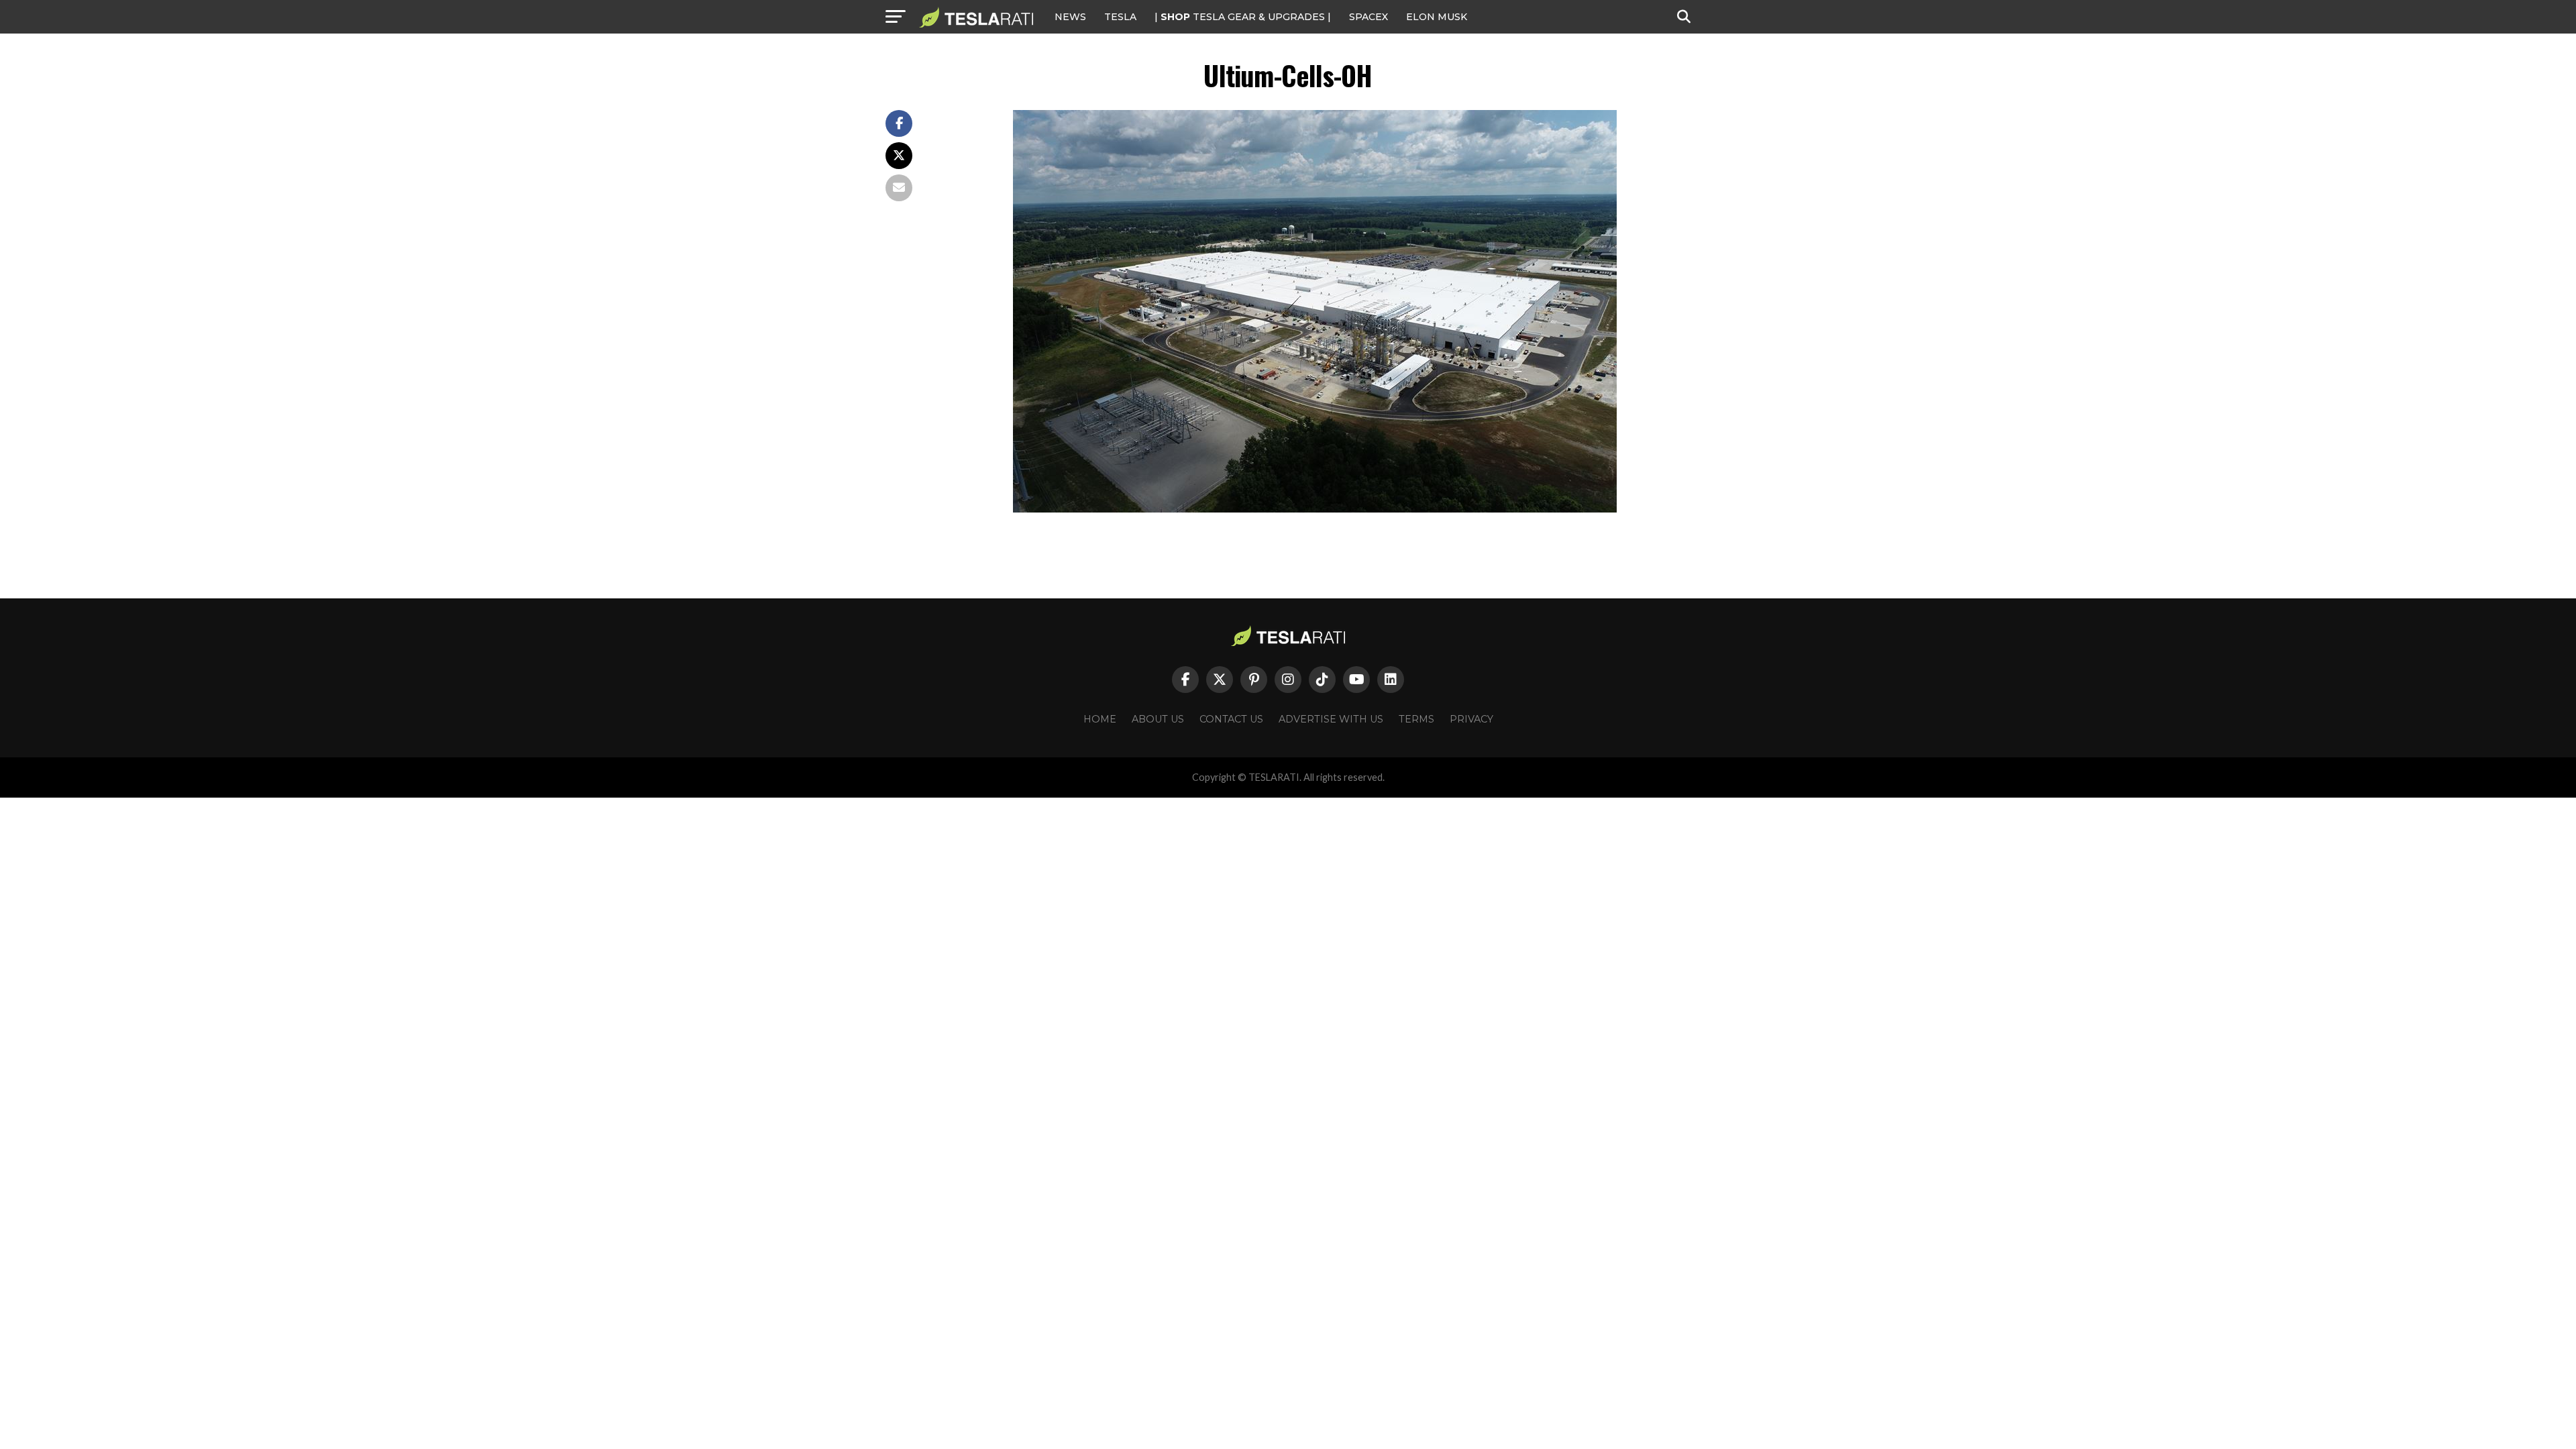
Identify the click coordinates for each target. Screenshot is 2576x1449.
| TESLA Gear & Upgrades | (1243, 17)
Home (1100, 719)
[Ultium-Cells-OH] (1315, 509)
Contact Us (1231, 719)
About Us (1158, 719)
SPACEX (1368, 17)
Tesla (1120, 17)
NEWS (1070, 17)
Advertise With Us (1331, 719)
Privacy (1471, 719)
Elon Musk (1437, 17)
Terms (1416, 719)
